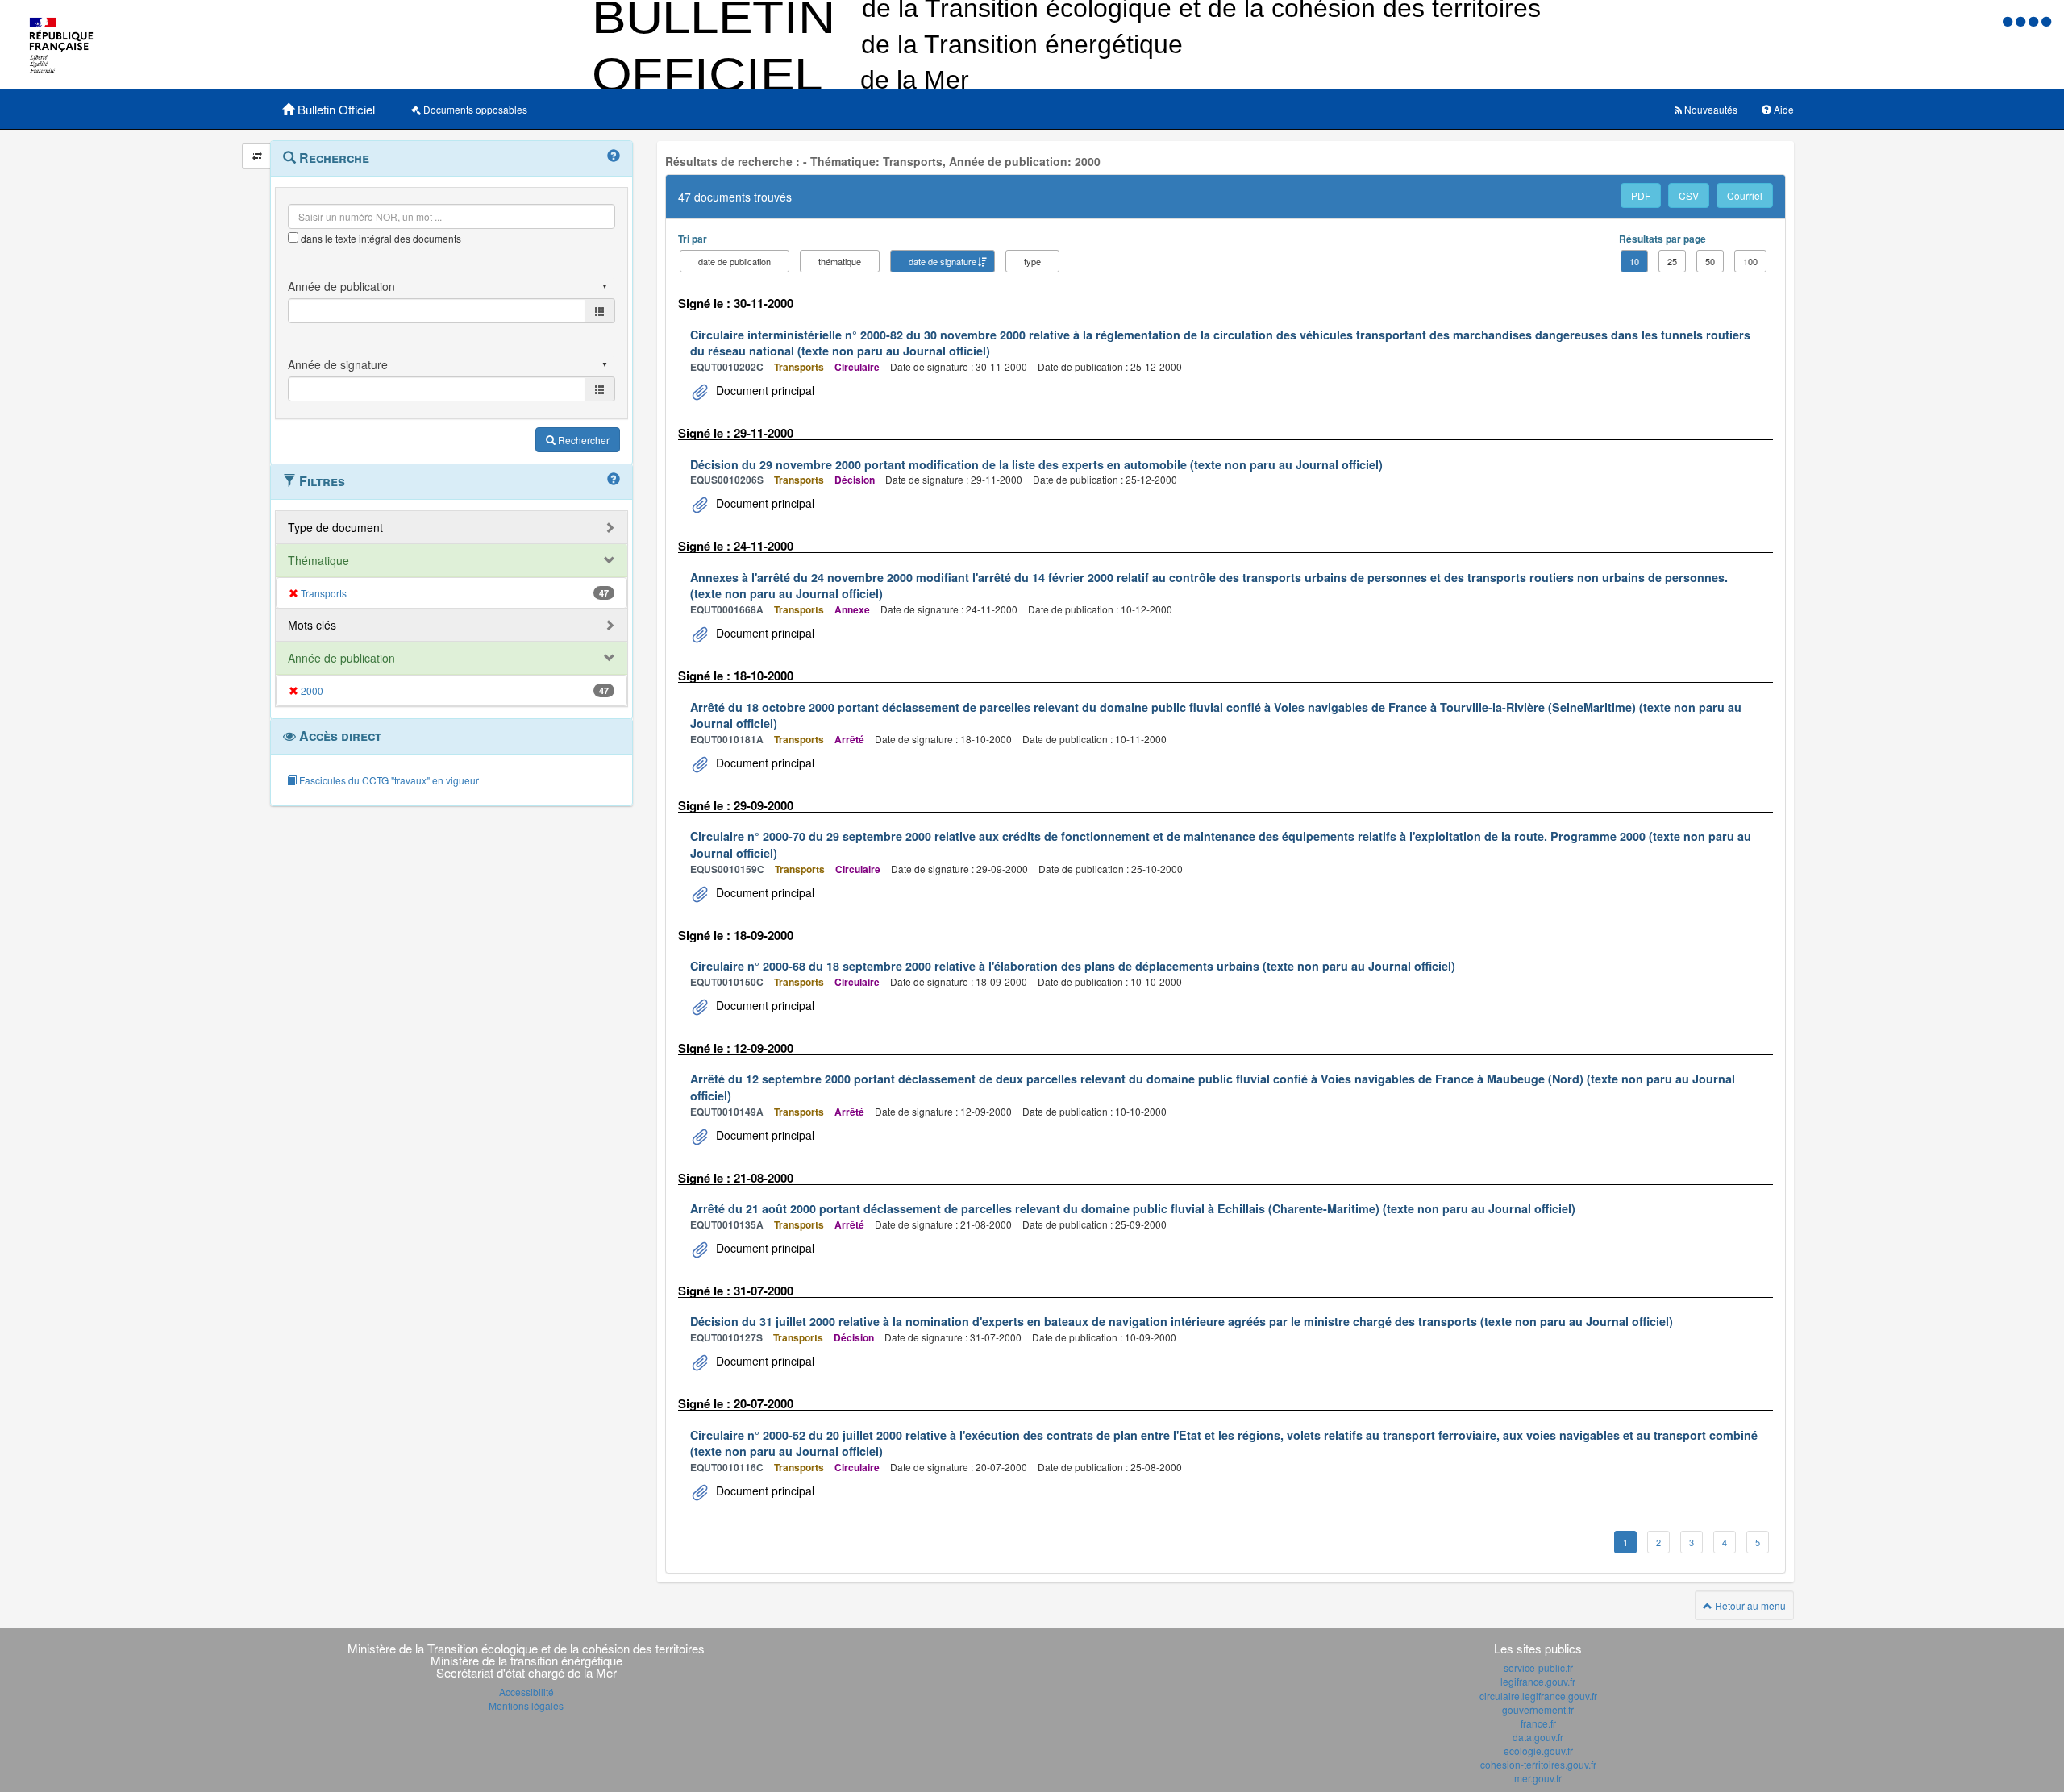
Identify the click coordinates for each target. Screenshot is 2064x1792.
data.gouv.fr (1538, 1737)
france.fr (1538, 1723)
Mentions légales (526, 1705)
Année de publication (341, 658)
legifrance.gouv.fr (1538, 1681)
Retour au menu (1749, 1605)
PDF (1641, 195)
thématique (840, 261)
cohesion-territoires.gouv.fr (1538, 1764)
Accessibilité (526, 1692)
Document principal (764, 390)
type (1032, 261)
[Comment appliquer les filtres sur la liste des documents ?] (614, 480)
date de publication (734, 261)
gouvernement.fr (1538, 1709)
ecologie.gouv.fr (1538, 1750)
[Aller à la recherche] (2035, 21)
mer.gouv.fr (1538, 1778)
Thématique (318, 560)
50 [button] (1710, 261)
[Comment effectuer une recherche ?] (614, 156)
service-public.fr (1538, 1667)
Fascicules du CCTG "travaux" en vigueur (388, 780)
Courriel (1745, 195)
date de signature (943, 261)
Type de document (335, 527)
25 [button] (1672, 261)
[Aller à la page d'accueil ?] (2046, 21)
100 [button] (1750, 261)
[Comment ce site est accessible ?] (2009, 21)
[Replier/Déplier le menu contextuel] (257, 156)
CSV (1689, 195)
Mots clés (312, 625)
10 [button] (1634, 261)
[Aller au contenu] (2022, 21)
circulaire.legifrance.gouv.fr (1538, 1696)
